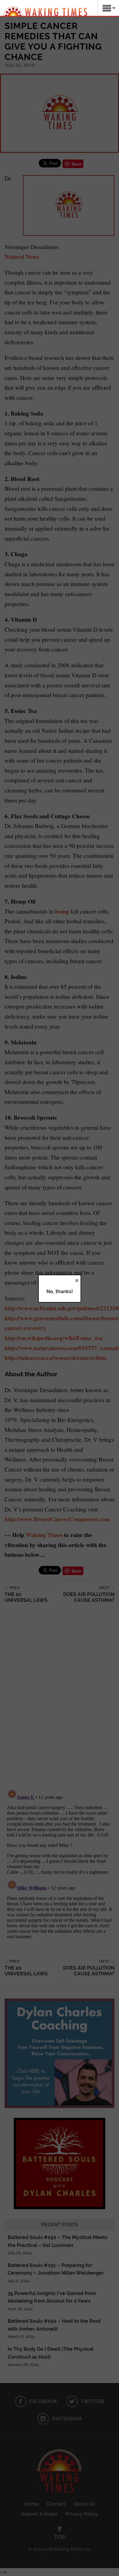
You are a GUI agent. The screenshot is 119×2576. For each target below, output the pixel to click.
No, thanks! (60, 1292)
